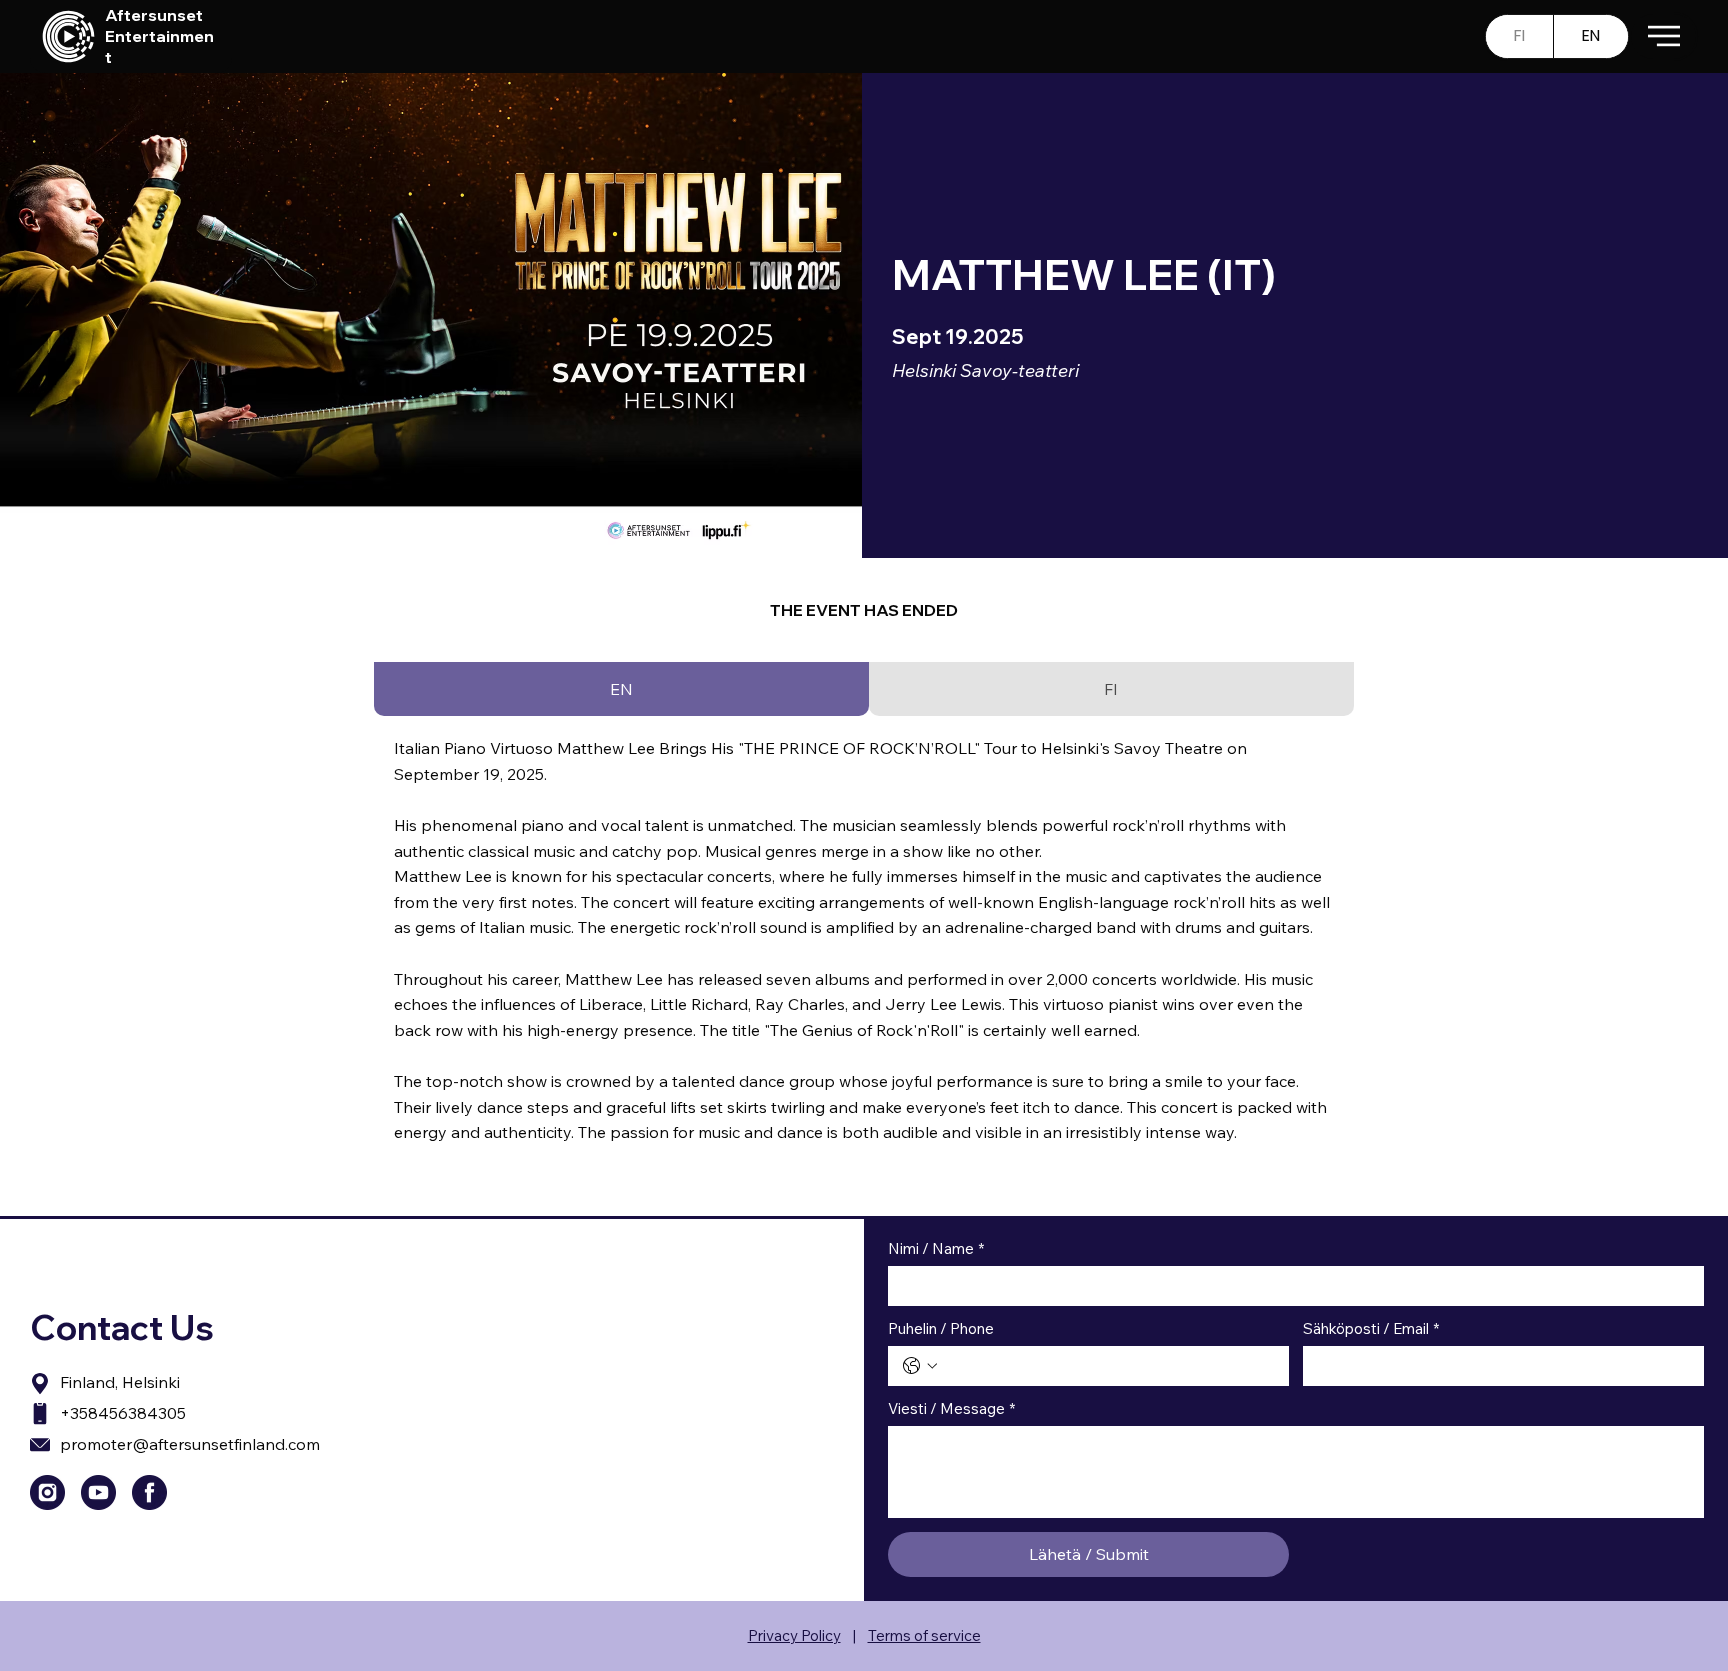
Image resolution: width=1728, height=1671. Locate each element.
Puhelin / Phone (941, 1329)
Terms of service (924, 1635)
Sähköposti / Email (1371, 1329)
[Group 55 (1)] (149, 1492)
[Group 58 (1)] (98, 1492)
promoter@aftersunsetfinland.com (190, 1444)
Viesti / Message (951, 1409)
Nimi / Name (936, 1249)
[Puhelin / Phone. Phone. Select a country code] (920, 1366)
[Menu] (1663, 36)
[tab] (621, 689)
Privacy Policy (794, 1635)
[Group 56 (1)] (47, 1492)
